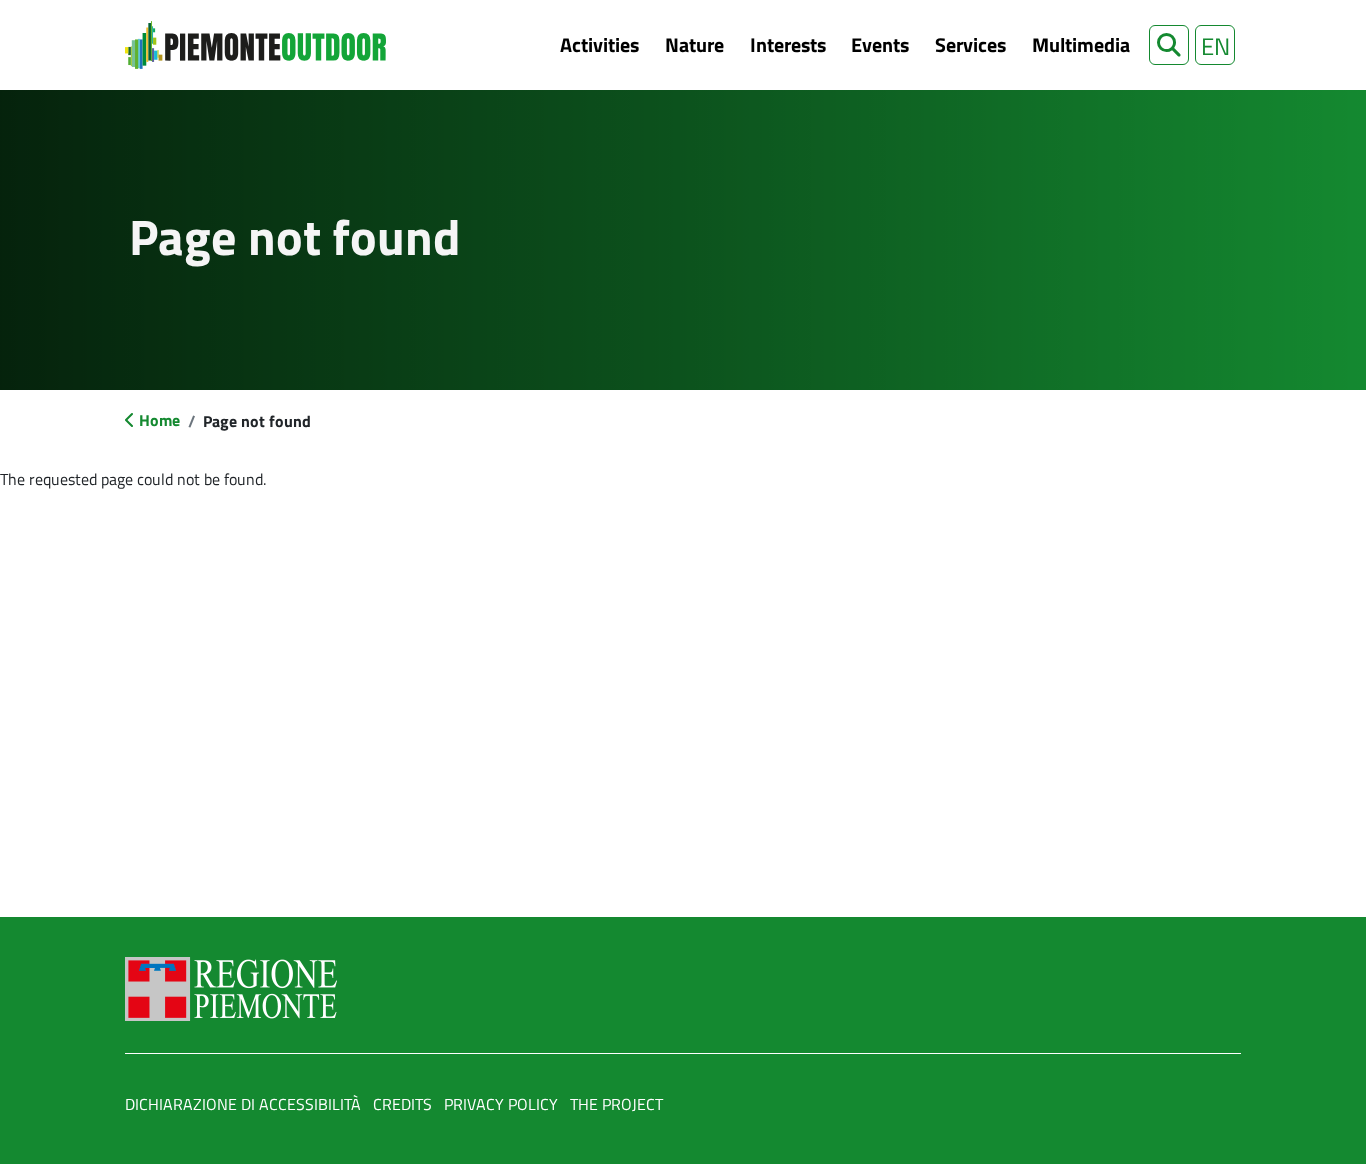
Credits (402, 1104)
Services (970, 44)
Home (159, 420)
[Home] (255, 45)
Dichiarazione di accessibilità (243, 1104)
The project (616, 1104)
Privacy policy (501, 1104)
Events (880, 44)
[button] (1169, 45)
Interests (788, 44)
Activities (599, 44)
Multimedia (1081, 44)
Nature (694, 44)
